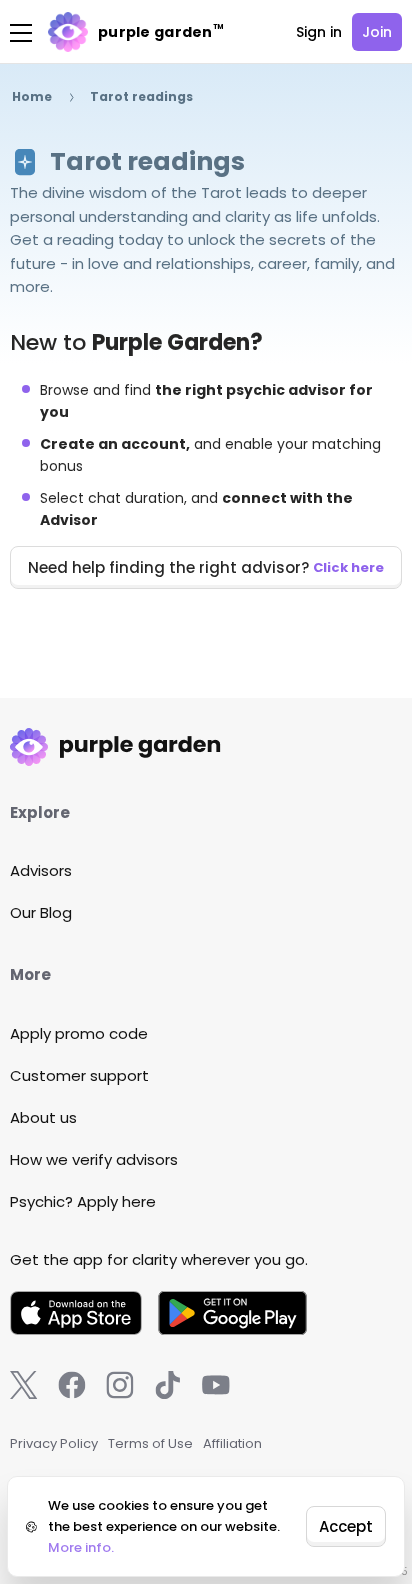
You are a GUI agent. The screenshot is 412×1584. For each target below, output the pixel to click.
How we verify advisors (94, 1159)
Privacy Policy (54, 1443)
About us (43, 1117)
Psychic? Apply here (83, 1201)
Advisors (41, 870)
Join (377, 32)
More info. (81, 1547)
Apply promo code (79, 1033)
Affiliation (232, 1443)
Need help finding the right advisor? (206, 567)
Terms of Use (150, 1443)
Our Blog (41, 912)
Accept (346, 1526)
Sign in (319, 32)
